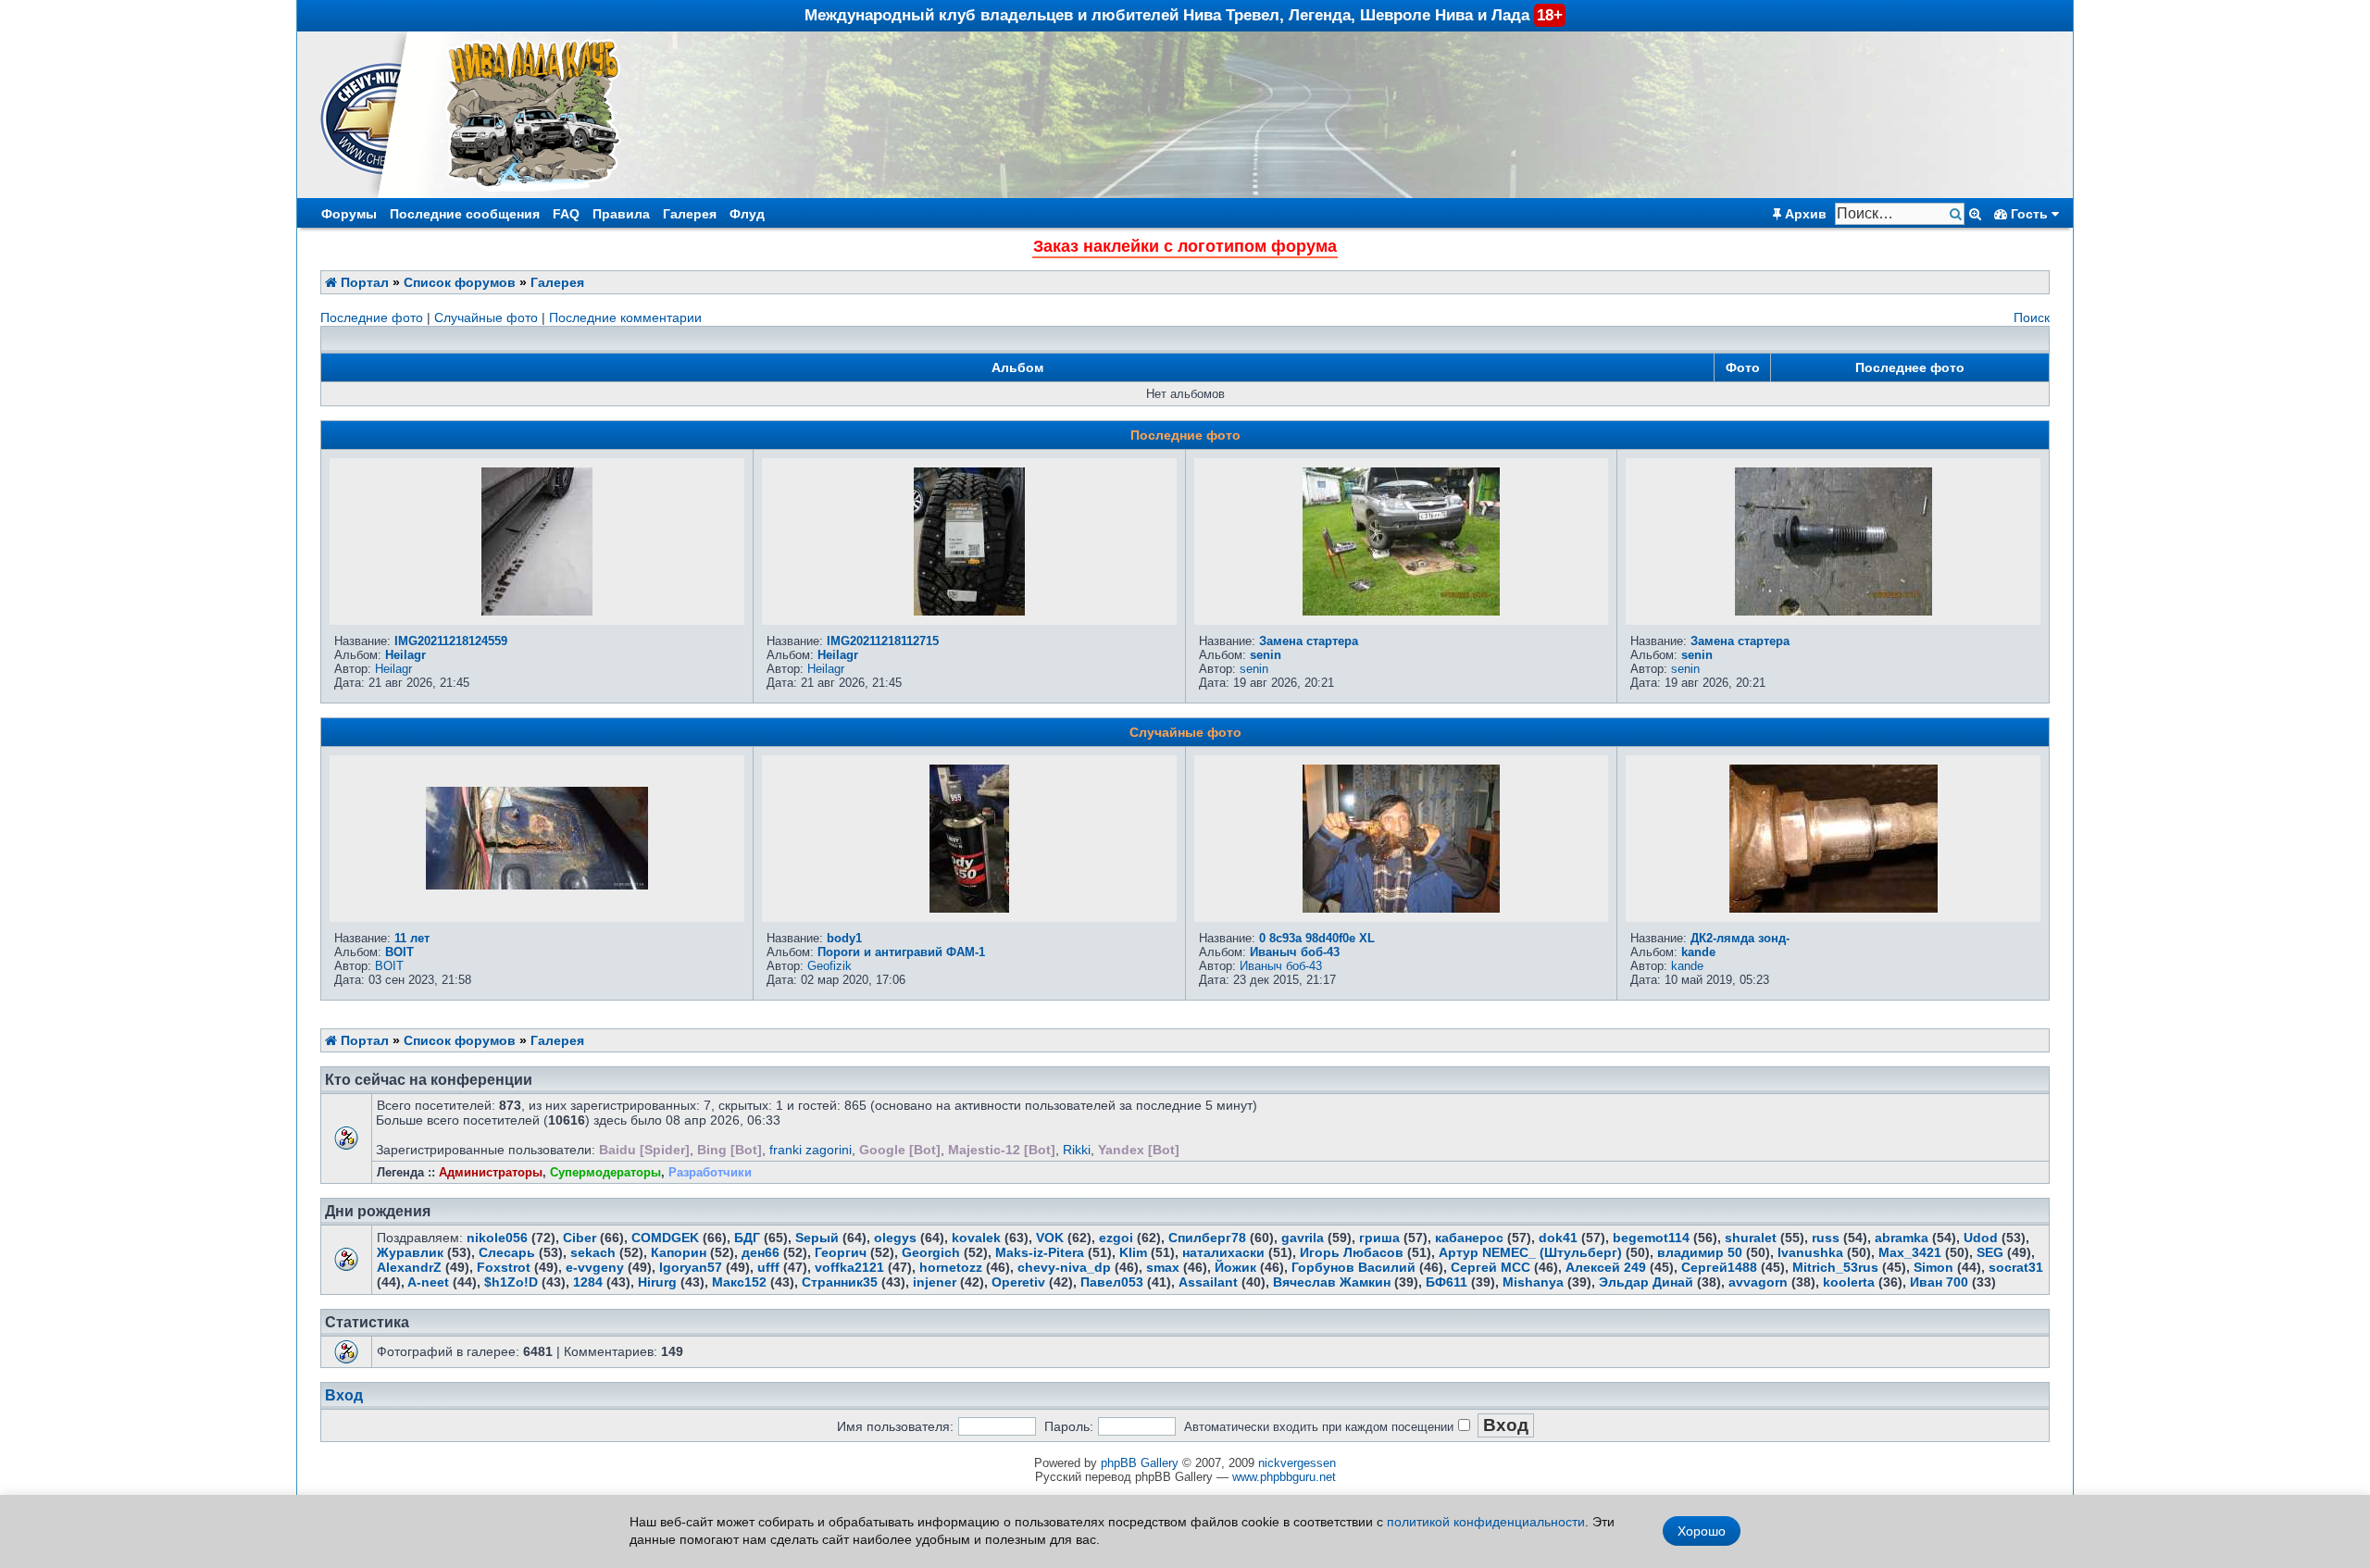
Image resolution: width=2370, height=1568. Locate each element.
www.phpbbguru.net (1284, 1477)
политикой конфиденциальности (1486, 1522)
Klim (1133, 1252)
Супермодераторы (605, 1172)
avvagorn (1758, 1282)
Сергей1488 (1719, 1267)
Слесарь (507, 1252)
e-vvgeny (595, 1267)
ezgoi (1116, 1238)
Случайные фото (486, 317)
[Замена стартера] (1401, 611)
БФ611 (1447, 1282)
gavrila (1303, 1238)
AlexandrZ (409, 1267)
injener (935, 1282)
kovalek (976, 1238)
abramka (1902, 1238)
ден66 (761, 1252)
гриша (1379, 1238)
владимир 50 (1700, 1252)
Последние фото (372, 317)
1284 (588, 1282)
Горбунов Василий (1353, 1267)
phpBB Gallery (1140, 1463)
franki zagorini (811, 1150)
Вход (344, 1395)
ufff (768, 1267)
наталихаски (1223, 1252)
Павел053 (1112, 1282)
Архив (1804, 214)
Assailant (1208, 1282)
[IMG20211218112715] (969, 611)
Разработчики (710, 1172)
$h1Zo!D (511, 1282)
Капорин (679, 1252)
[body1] (969, 908)
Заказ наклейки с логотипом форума (1185, 246)
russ (1826, 1238)
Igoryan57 (691, 1267)
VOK (1050, 1238)
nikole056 (497, 1238)
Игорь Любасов (1352, 1252)
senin (1266, 655)
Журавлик (410, 1252)
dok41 (1558, 1238)
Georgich (931, 1252)
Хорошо (1702, 1531)
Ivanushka (1810, 1252)
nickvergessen (1297, 1463)
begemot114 (1651, 1238)
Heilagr (405, 655)
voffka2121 (849, 1267)
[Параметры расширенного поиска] (1975, 214)
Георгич (841, 1252)
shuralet (1751, 1238)
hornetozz (951, 1267)
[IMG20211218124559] (537, 611)
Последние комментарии (625, 317)
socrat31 (2016, 1267)
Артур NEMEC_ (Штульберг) (1530, 1252)
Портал (363, 282)
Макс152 (739, 1282)
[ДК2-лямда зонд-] (1834, 908)
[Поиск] (1958, 214)
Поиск (2032, 317)
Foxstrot (504, 1267)
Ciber (580, 1238)
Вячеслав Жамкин (1332, 1282)
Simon (1933, 1267)
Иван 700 (1939, 1282)
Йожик (1235, 1267)
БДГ (747, 1238)
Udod (1981, 1238)
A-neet (428, 1282)
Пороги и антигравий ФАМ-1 (901, 952)
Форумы (349, 214)
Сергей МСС (1491, 1267)
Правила (621, 214)
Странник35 (840, 1282)
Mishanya (1533, 1282)
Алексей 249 (1606, 1267)
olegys (895, 1238)
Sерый (817, 1238)
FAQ (566, 214)
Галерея (690, 214)
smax (1163, 1267)
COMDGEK (665, 1238)
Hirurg (657, 1282)
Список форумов (460, 282)
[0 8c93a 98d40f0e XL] (1401, 908)
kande (1698, 952)
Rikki (1077, 1150)
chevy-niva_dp (1064, 1267)
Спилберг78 (1207, 1238)
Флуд (747, 214)
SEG (1990, 1252)
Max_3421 (1910, 1252)
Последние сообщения (465, 214)
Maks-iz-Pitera (1040, 1252)
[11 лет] (537, 885)
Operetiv (1018, 1282)
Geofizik (829, 966)
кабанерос (1469, 1238)
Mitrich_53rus (1835, 1267)
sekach (593, 1252)
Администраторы (491, 1172)
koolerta (1849, 1282)
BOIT (399, 952)
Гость (2029, 214)
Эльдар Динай (1646, 1282)
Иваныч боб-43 (1295, 952)
